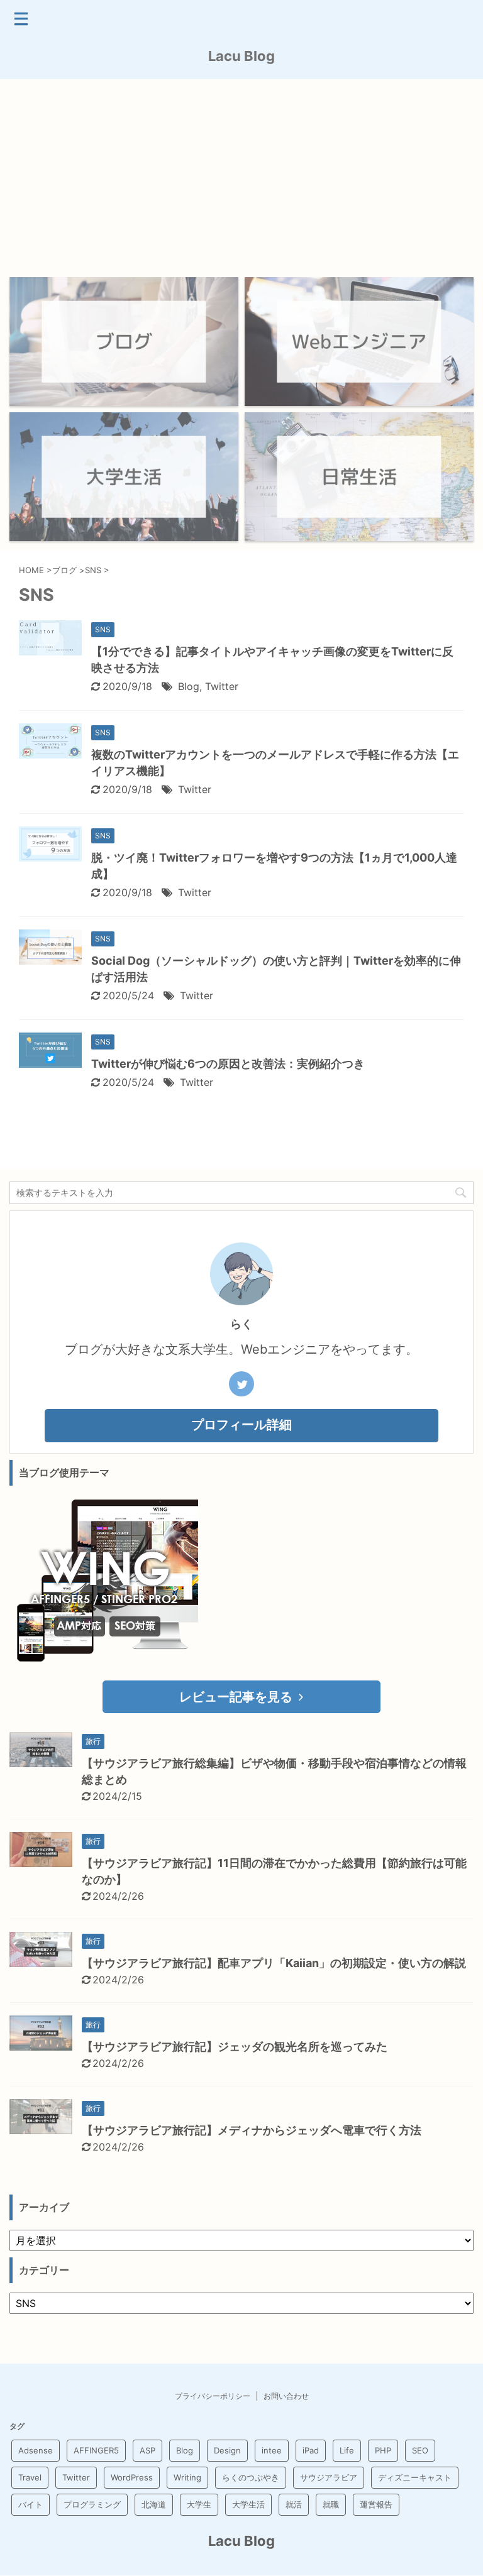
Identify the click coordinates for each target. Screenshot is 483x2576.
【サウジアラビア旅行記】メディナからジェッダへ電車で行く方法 (252, 2130)
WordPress (132, 2477)
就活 (294, 2504)
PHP (383, 2450)
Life (347, 2450)
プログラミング (92, 2504)
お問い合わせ (286, 2396)
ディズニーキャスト (415, 2477)
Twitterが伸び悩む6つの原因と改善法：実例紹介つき (228, 1064)
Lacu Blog (241, 56)
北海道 (154, 2504)
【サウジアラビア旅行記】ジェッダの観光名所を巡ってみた (235, 2047)
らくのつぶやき (251, 2477)
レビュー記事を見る (236, 1697)
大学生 (199, 2504)
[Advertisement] (241, 173)
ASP (147, 2450)
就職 (331, 2504)
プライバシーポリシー (213, 2396)
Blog (189, 686)
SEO (420, 2450)
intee (272, 2450)
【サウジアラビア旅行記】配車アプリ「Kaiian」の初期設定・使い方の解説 (274, 1963)
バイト (31, 2504)
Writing (187, 2477)
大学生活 (248, 2504)
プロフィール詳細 (241, 1425)
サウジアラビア (329, 2477)
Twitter (222, 686)
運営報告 (376, 2504)
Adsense (36, 2450)
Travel (30, 2477)
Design (227, 2450)
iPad (311, 2450)
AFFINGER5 (96, 2450)
